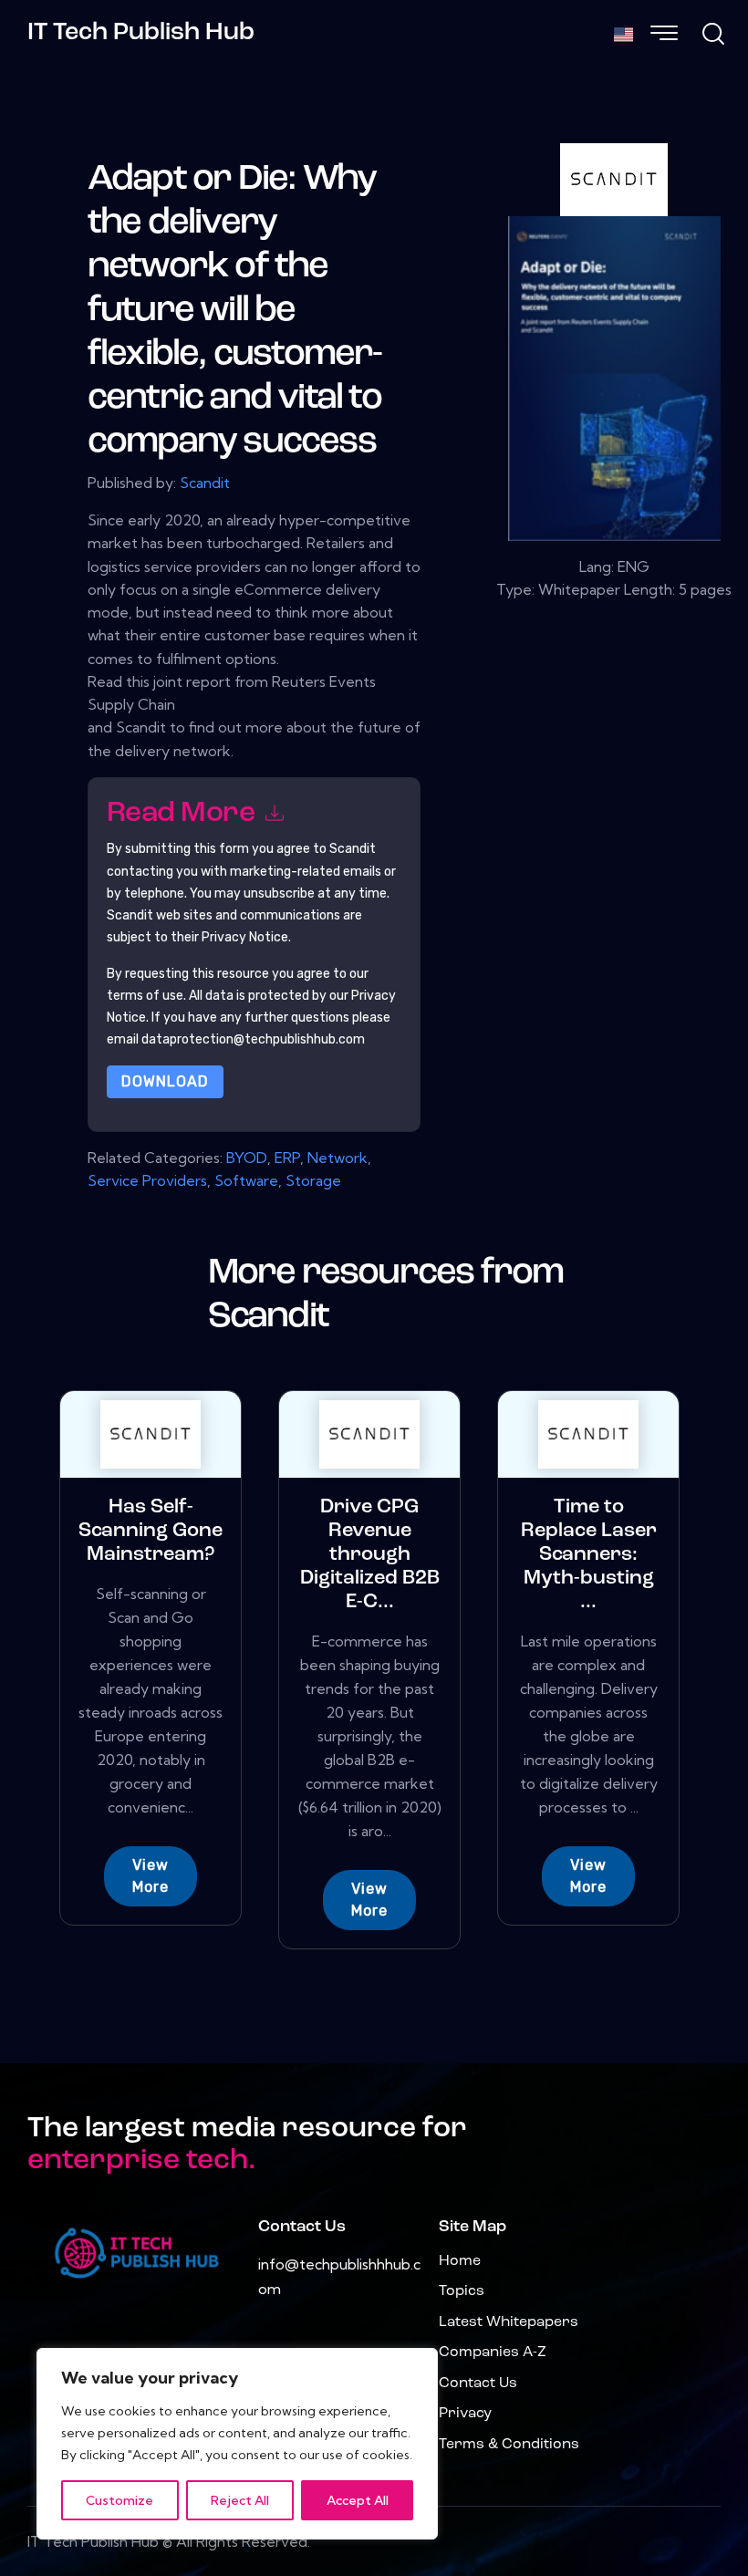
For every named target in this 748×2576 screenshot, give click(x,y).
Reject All (240, 2500)
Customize (119, 2500)
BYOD (247, 1158)
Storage (313, 1180)
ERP (287, 1158)
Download (165, 1081)
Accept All (358, 2500)
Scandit (205, 483)
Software (246, 1180)
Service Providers (147, 1180)
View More (151, 1876)
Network (338, 1158)
